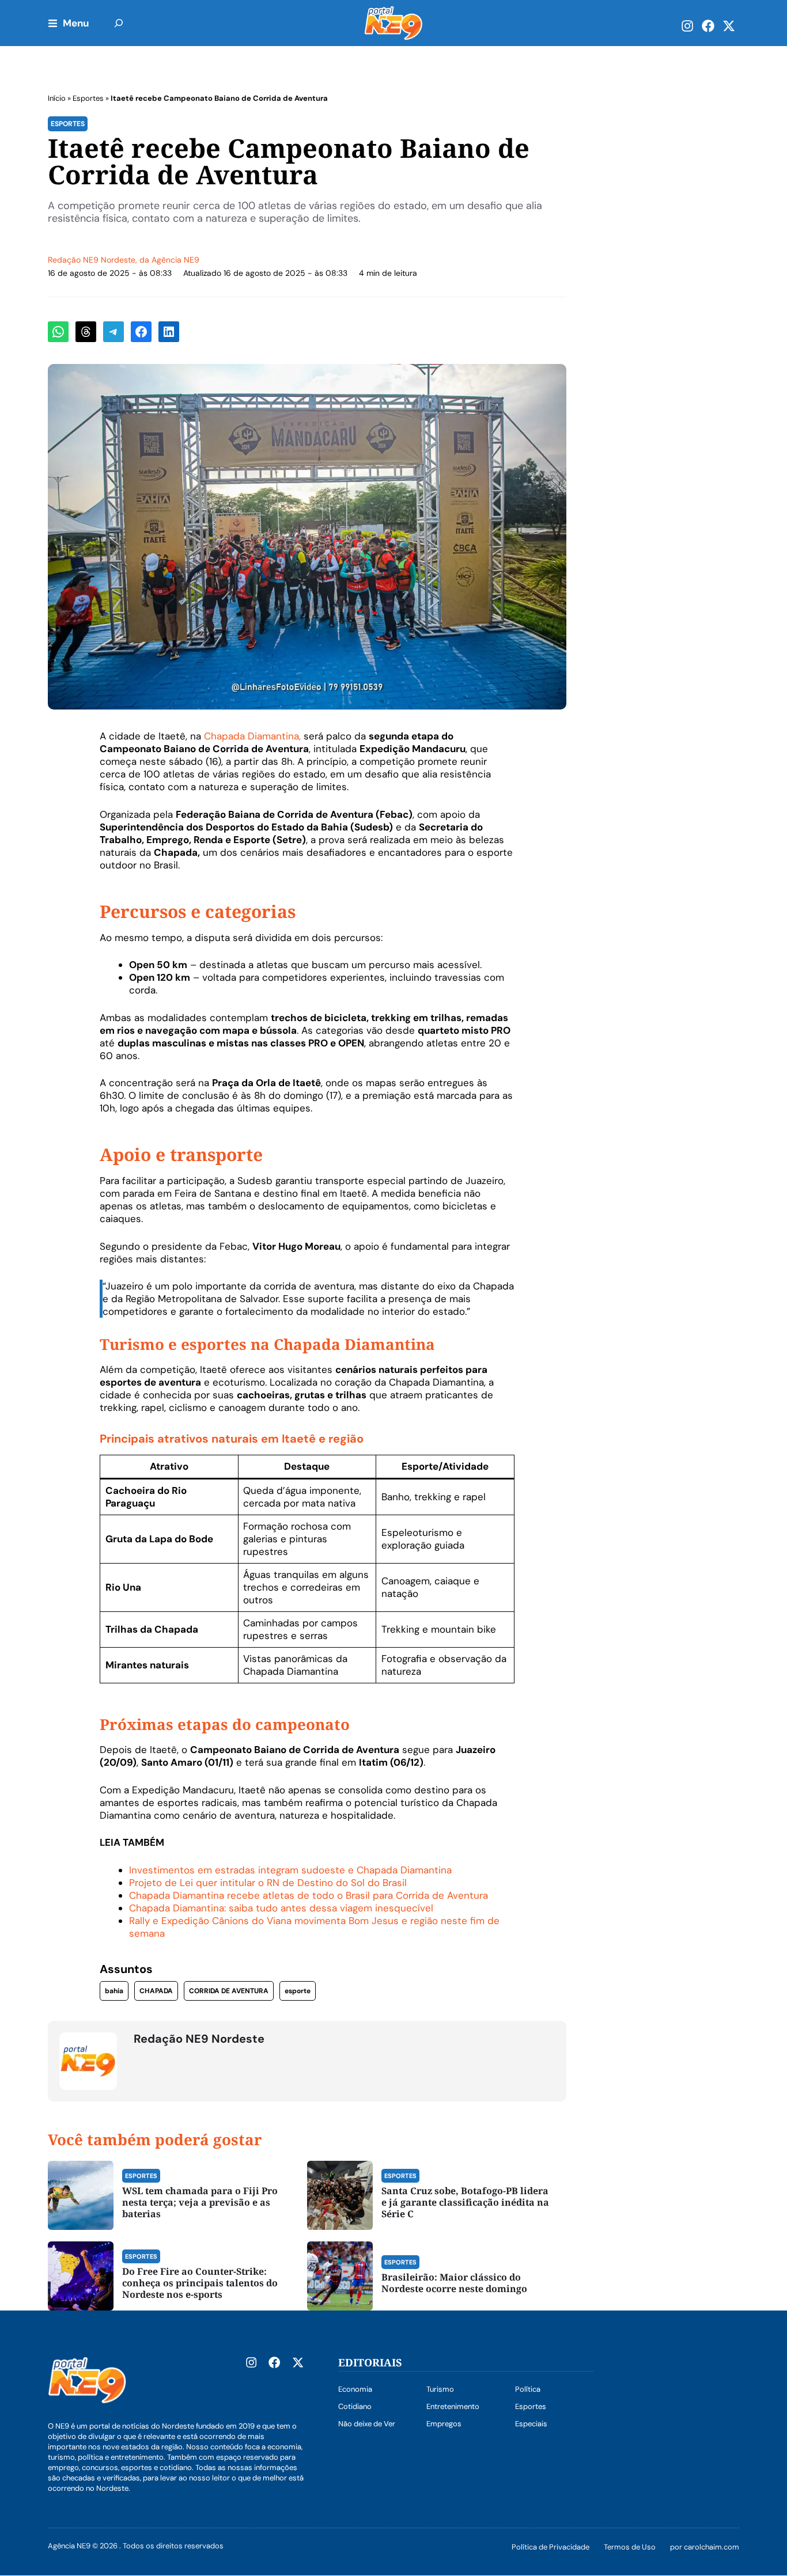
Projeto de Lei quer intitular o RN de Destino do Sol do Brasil (268, 1883)
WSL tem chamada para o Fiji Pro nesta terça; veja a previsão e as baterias (200, 2202)
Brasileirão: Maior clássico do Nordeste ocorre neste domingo (454, 2283)
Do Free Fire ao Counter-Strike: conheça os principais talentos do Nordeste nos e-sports (200, 2283)
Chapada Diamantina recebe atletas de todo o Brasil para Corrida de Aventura (309, 1895)
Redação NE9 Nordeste (92, 260)
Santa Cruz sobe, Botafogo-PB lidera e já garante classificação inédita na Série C (465, 2202)
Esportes (88, 98)
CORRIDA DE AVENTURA (229, 1991)
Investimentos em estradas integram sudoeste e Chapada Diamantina (290, 1870)
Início (57, 98)
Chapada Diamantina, (252, 736)
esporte (298, 1991)
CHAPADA (156, 1991)
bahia (114, 1991)
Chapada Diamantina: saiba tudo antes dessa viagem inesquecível (281, 1908)
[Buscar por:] (119, 23)
